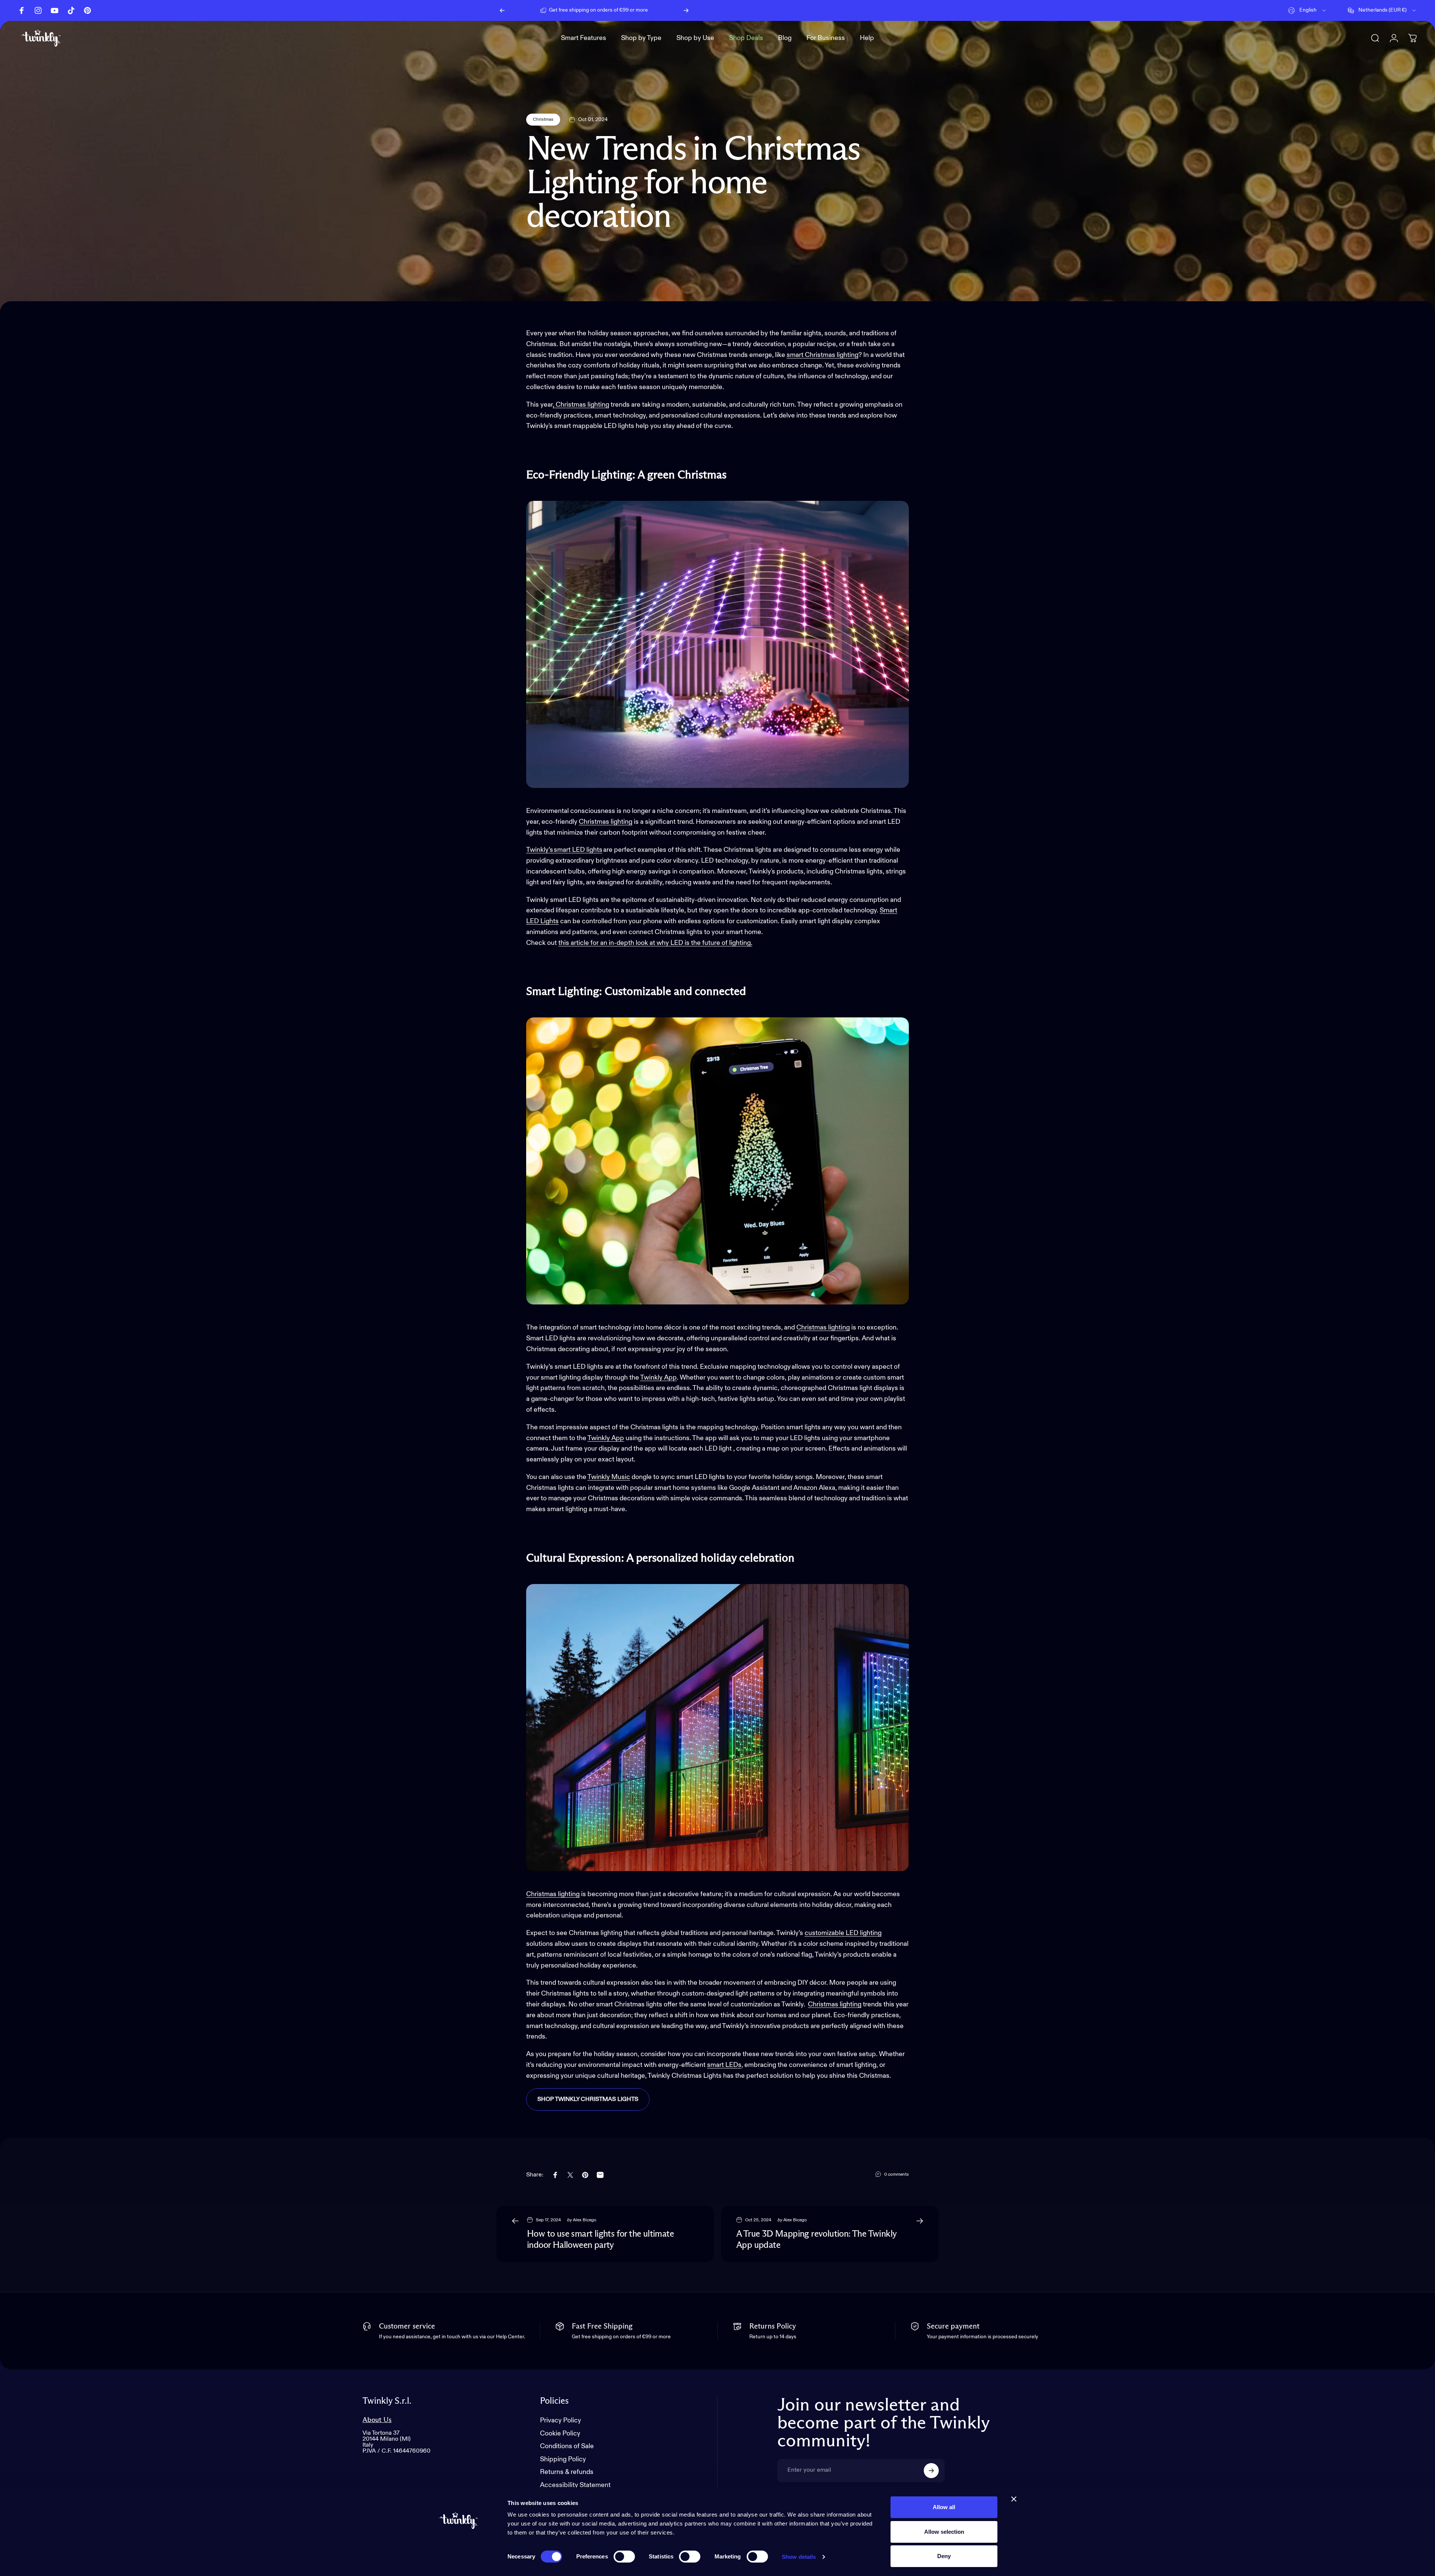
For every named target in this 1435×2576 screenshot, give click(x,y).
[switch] (624, 2557)
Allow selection (944, 2532)
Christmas (543, 120)
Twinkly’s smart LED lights (564, 850)
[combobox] (1308, 10)
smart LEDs (724, 2065)
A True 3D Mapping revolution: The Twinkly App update (816, 2240)
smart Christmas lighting (823, 355)
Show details (799, 2557)
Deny (944, 2556)
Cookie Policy (560, 2434)
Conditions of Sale (567, 2446)
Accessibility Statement (575, 2485)
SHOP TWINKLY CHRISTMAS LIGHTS (588, 2099)
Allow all (944, 2507)
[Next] (686, 10)
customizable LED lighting (843, 1933)
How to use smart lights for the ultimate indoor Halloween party (600, 2240)
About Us (377, 2420)
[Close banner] (1014, 2499)
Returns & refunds (567, 2472)
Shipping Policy (563, 2459)
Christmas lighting (835, 2005)
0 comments (897, 2175)
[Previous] (502, 10)
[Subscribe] (931, 2471)
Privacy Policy (561, 2421)
